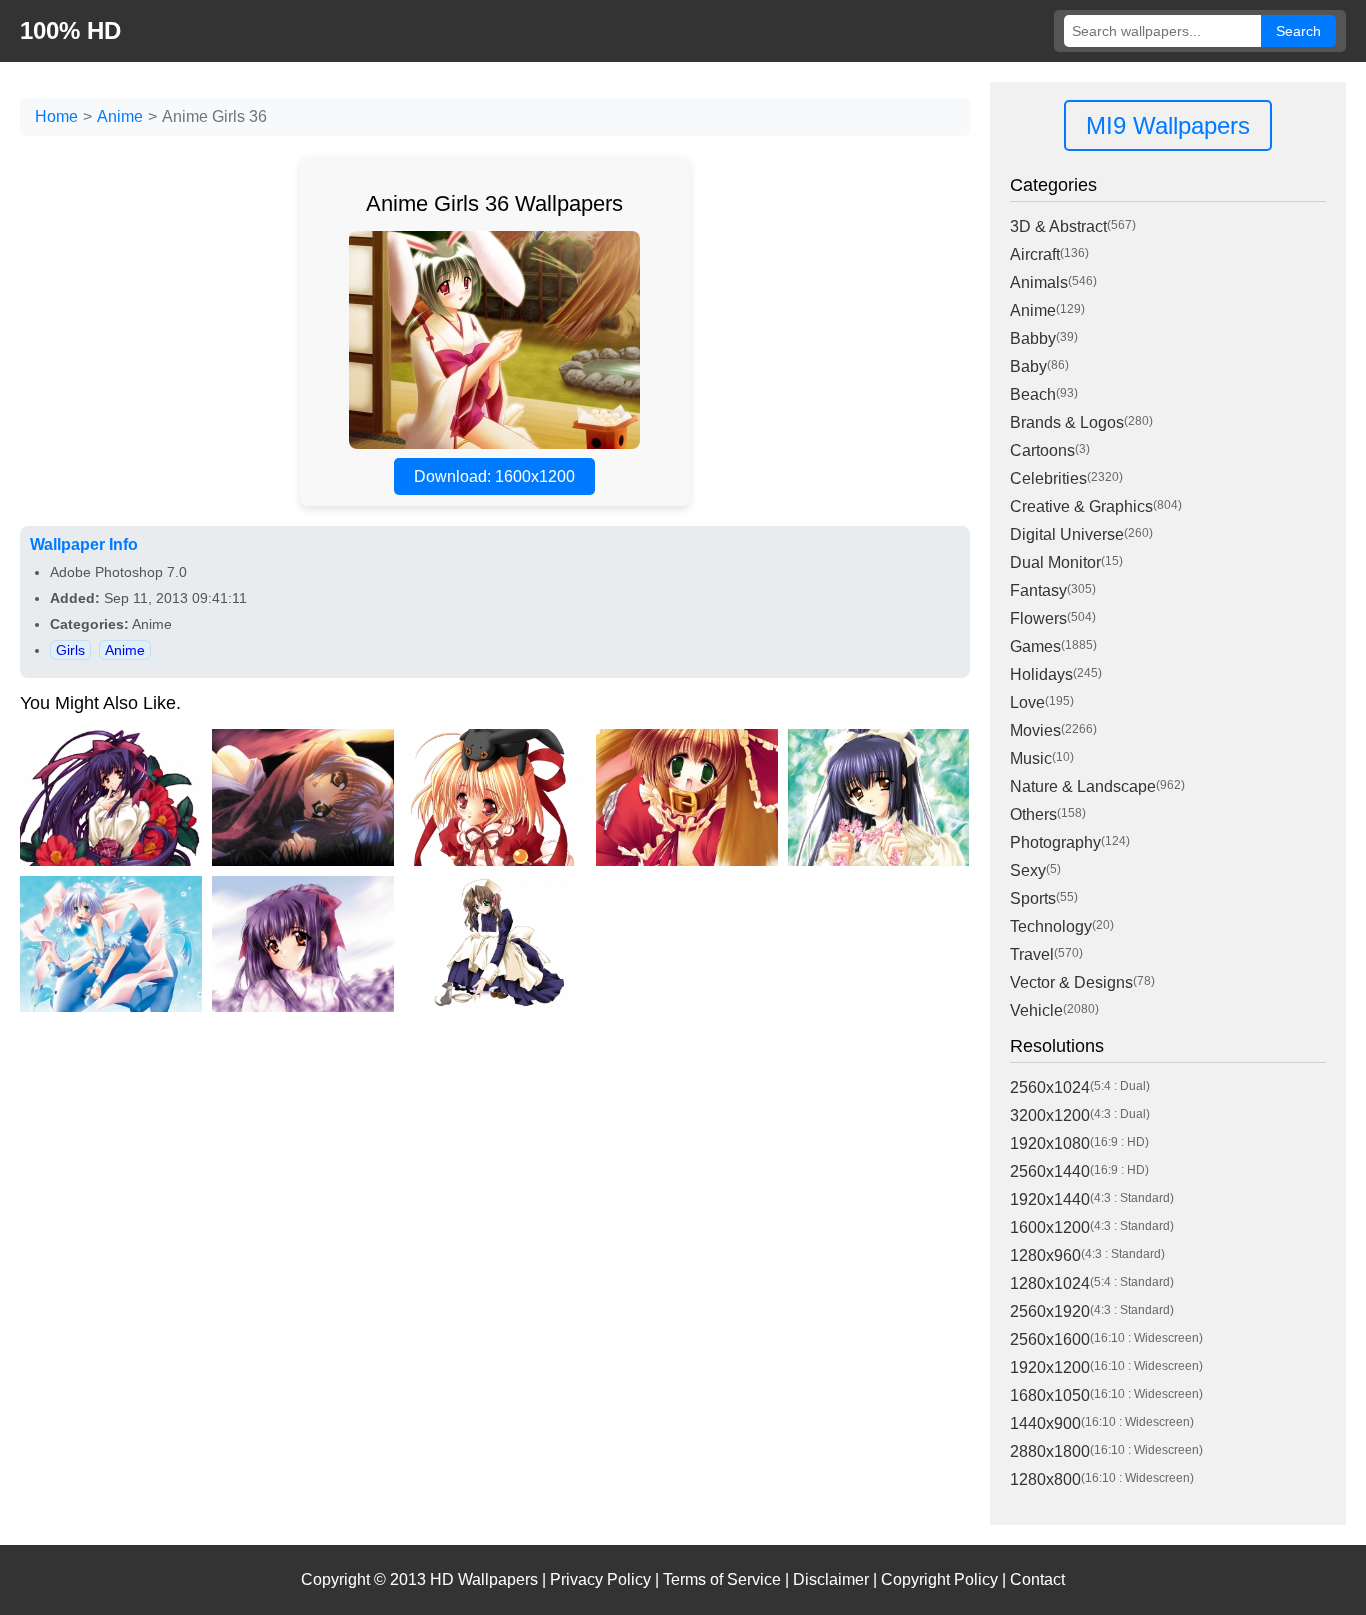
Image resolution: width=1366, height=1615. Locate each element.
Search (1298, 31)
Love (1027, 702)
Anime (120, 116)
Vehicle (1036, 1010)
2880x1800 (1050, 1451)
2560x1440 (1050, 1171)
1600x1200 (1050, 1227)
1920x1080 (1050, 1143)
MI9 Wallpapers (1168, 125)
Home (56, 116)
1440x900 (1045, 1423)
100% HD (70, 30)
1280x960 (1045, 1255)
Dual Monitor (1055, 562)
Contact (1037, 1579)
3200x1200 (1050, 1115)
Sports (1033, 898)
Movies (1035, 730)
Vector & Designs (1071, 982)
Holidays (1041, 674)
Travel (1032, 954)
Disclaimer (831, 1579)
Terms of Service (722, 1579)
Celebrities (1048, 478)
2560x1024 (1050, 1087)
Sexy (1028, 870)
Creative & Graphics (1081, 506)
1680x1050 (1050, 1395)
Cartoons (1042, 450)
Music (1031, 758)
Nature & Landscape (1083, 786)
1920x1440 (1050, 1199)
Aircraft (1035, 254)
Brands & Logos (1067, 422)
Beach (1033, 394)
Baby (1028, 366)
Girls (70, 650)
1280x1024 (1050, 1283)
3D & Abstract (1058, 226)
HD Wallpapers (484, 1579)
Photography (1055, 842)
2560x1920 (1050, 1311)
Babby (1033, 338)
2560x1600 (1050, 1339)
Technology (1051, 926)
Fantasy (1038, 590)
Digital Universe (1067, 534)
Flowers (1038, 618)
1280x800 (1045, 1479)
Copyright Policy (939, 1579)
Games (1035, 646)
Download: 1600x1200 (494, 476)
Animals (1039, 282)
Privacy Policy (600, 1579)
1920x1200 (1050, 1367)
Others (1033, 814)
